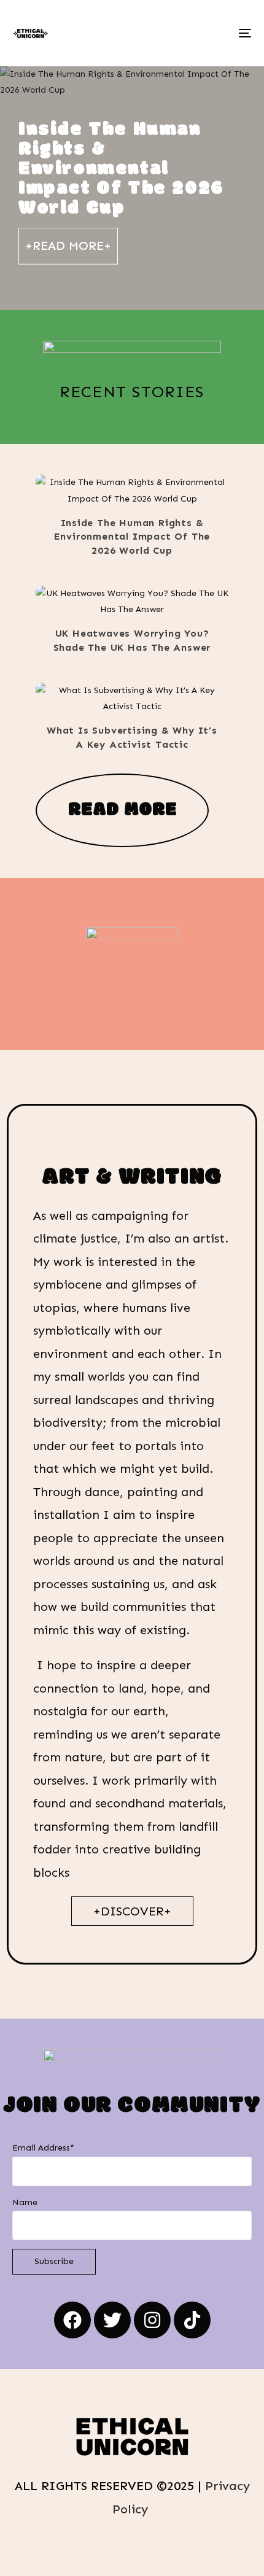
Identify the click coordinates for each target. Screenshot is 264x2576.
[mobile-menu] (244, 33)
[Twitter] (112, 2320)
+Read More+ (68, 246)
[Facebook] (72, 2320)
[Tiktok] (192, 2320)
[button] (115, 493)
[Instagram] (152, 2320)
